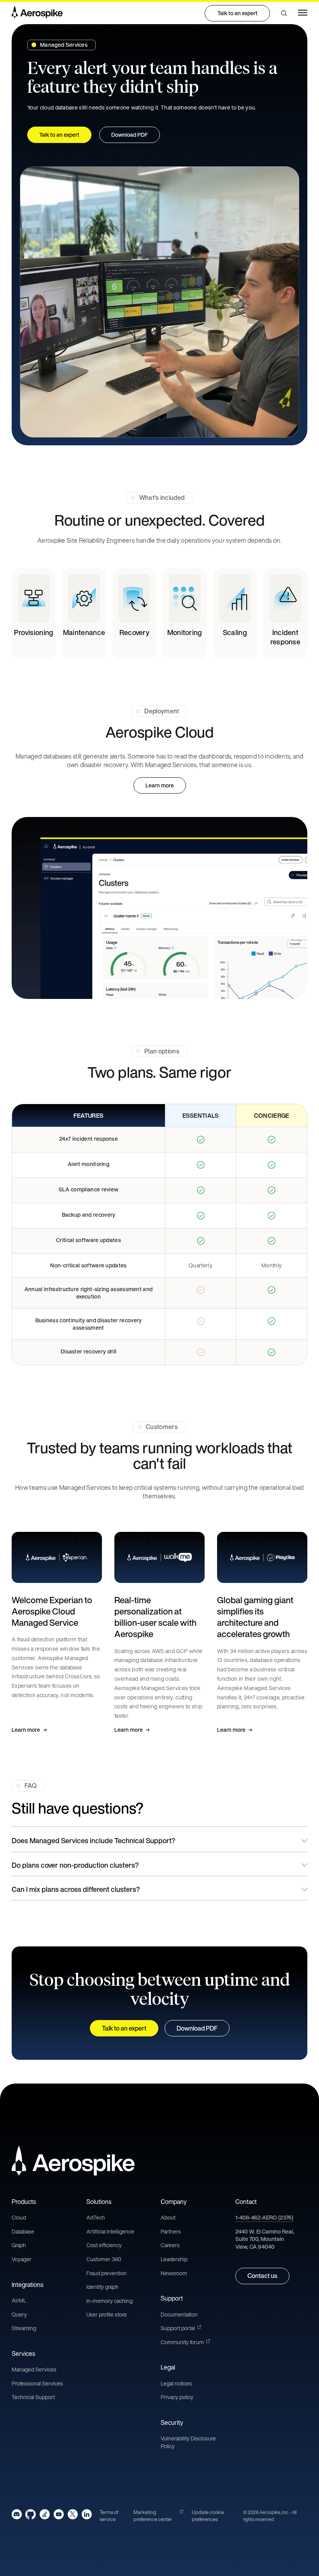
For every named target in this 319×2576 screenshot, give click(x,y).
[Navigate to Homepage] (37, 13)
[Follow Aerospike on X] (73, 2514)
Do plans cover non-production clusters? (75, 1865)
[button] (284, 13)
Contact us (262, 2276)
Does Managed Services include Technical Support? (93, 1840)
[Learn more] (57, 1633)
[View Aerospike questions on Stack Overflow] (45, 2514)
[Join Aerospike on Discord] (17, 2514)
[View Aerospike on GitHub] (31, 2514)
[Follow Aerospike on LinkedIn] (87, 2514)
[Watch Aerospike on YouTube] (59, 2514)
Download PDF (197, 2028)
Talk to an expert (237, 13)
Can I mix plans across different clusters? (76, 1889)
